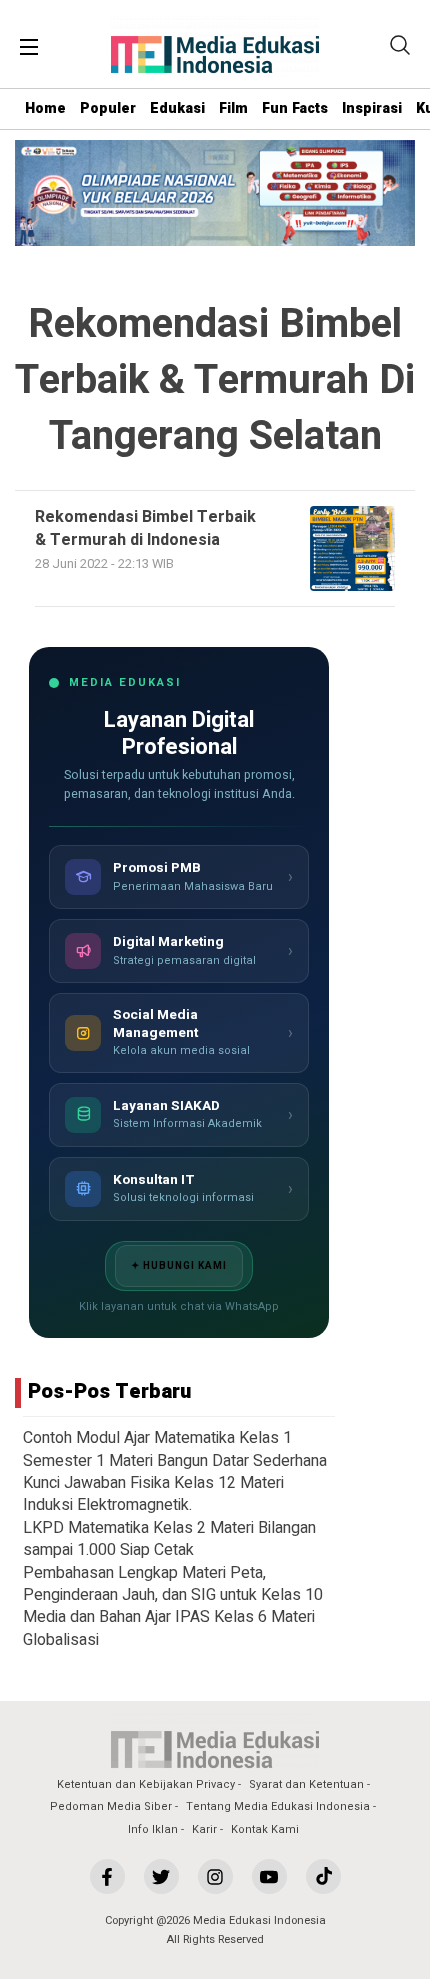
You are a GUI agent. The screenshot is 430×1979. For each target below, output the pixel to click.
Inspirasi (372, 108)
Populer (108, 108)
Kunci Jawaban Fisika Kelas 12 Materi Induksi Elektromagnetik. (153, 1494)
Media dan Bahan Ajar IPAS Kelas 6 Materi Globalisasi (169, 1628)
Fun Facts (295, 108)
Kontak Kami (265, 1829)
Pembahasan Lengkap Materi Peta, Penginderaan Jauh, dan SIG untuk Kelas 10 (173, 1584)
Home (45, 108)
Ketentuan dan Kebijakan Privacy (146, 1784)
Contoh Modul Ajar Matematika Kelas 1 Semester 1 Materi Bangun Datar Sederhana (175, 1449)
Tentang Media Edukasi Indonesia (278, 1806)
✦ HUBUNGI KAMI (179, 1266)
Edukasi (177, 108)
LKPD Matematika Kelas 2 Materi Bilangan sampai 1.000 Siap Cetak (169, 1539)
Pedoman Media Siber (111, 1806)
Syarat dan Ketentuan (306, 1784)
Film (233, 108)
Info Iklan (153, 1829)
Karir (204, 1829)
